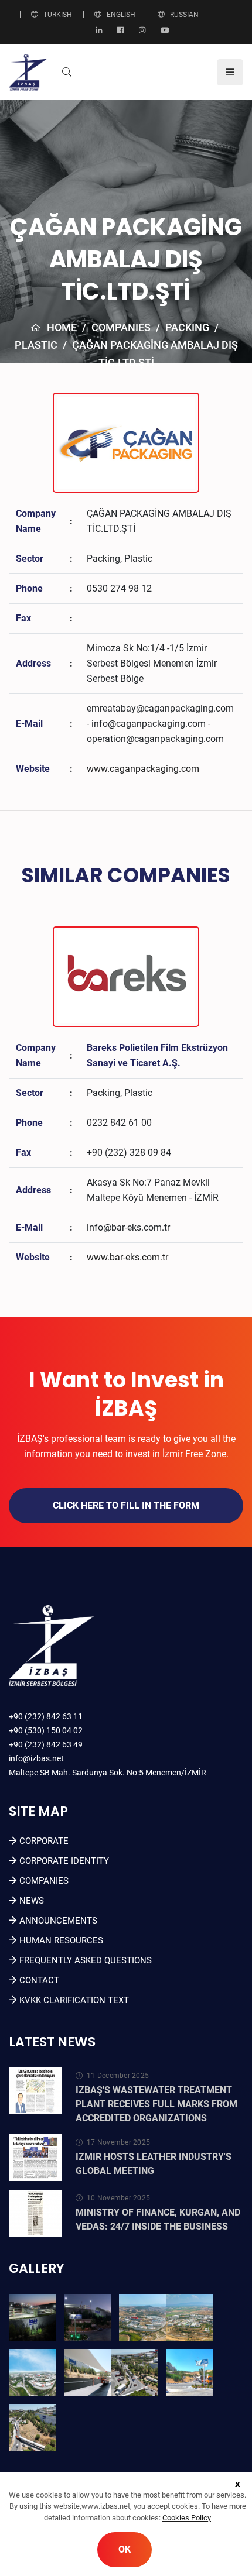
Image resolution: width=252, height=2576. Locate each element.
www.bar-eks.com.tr (127, 1257)
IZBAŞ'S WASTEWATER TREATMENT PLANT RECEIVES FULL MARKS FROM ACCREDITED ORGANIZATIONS (156, 2104)
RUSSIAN (184, 15)
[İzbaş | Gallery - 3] (142, 2317)
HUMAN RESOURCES (61, 1940)
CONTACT (39, 1980)
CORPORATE (44, 1841)
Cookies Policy (187, 2518)
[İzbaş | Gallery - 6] (87, 2372)
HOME (62, 327)
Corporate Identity (64, 1861)
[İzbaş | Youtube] (165, 31)
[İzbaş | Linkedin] (99, 31)
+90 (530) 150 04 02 (46, 1730)
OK (125, 2549)
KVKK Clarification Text (74, 2000)
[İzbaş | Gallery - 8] (189, 2372)
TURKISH (58, 15)
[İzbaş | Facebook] (120, 31)
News (32, 1901)
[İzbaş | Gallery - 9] (32, 2427)
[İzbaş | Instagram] (142, 31)
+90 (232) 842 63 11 (46, 1716)
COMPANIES (121, 327)
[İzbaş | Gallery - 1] (32, 2317)
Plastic (36, 345)
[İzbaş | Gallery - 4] (189, 2317)
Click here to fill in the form (126, 1505)
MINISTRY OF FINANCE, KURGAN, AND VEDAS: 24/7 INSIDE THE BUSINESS (158, 2219)
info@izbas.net (36, 1758)
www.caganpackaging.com (143, 769)
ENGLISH (121, 15)
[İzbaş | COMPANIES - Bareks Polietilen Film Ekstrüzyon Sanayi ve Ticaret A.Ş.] (126, 976)
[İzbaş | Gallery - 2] (87, 2317)
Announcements (58, 1921)
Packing (187, 327)
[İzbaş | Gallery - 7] (134, 2372)
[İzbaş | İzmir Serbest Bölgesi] (28, 72)
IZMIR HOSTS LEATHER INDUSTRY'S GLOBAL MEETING (154, 2164)
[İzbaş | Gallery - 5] (32, 2372)
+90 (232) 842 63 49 (46, 1744)
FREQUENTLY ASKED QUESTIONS (86, 1960)
